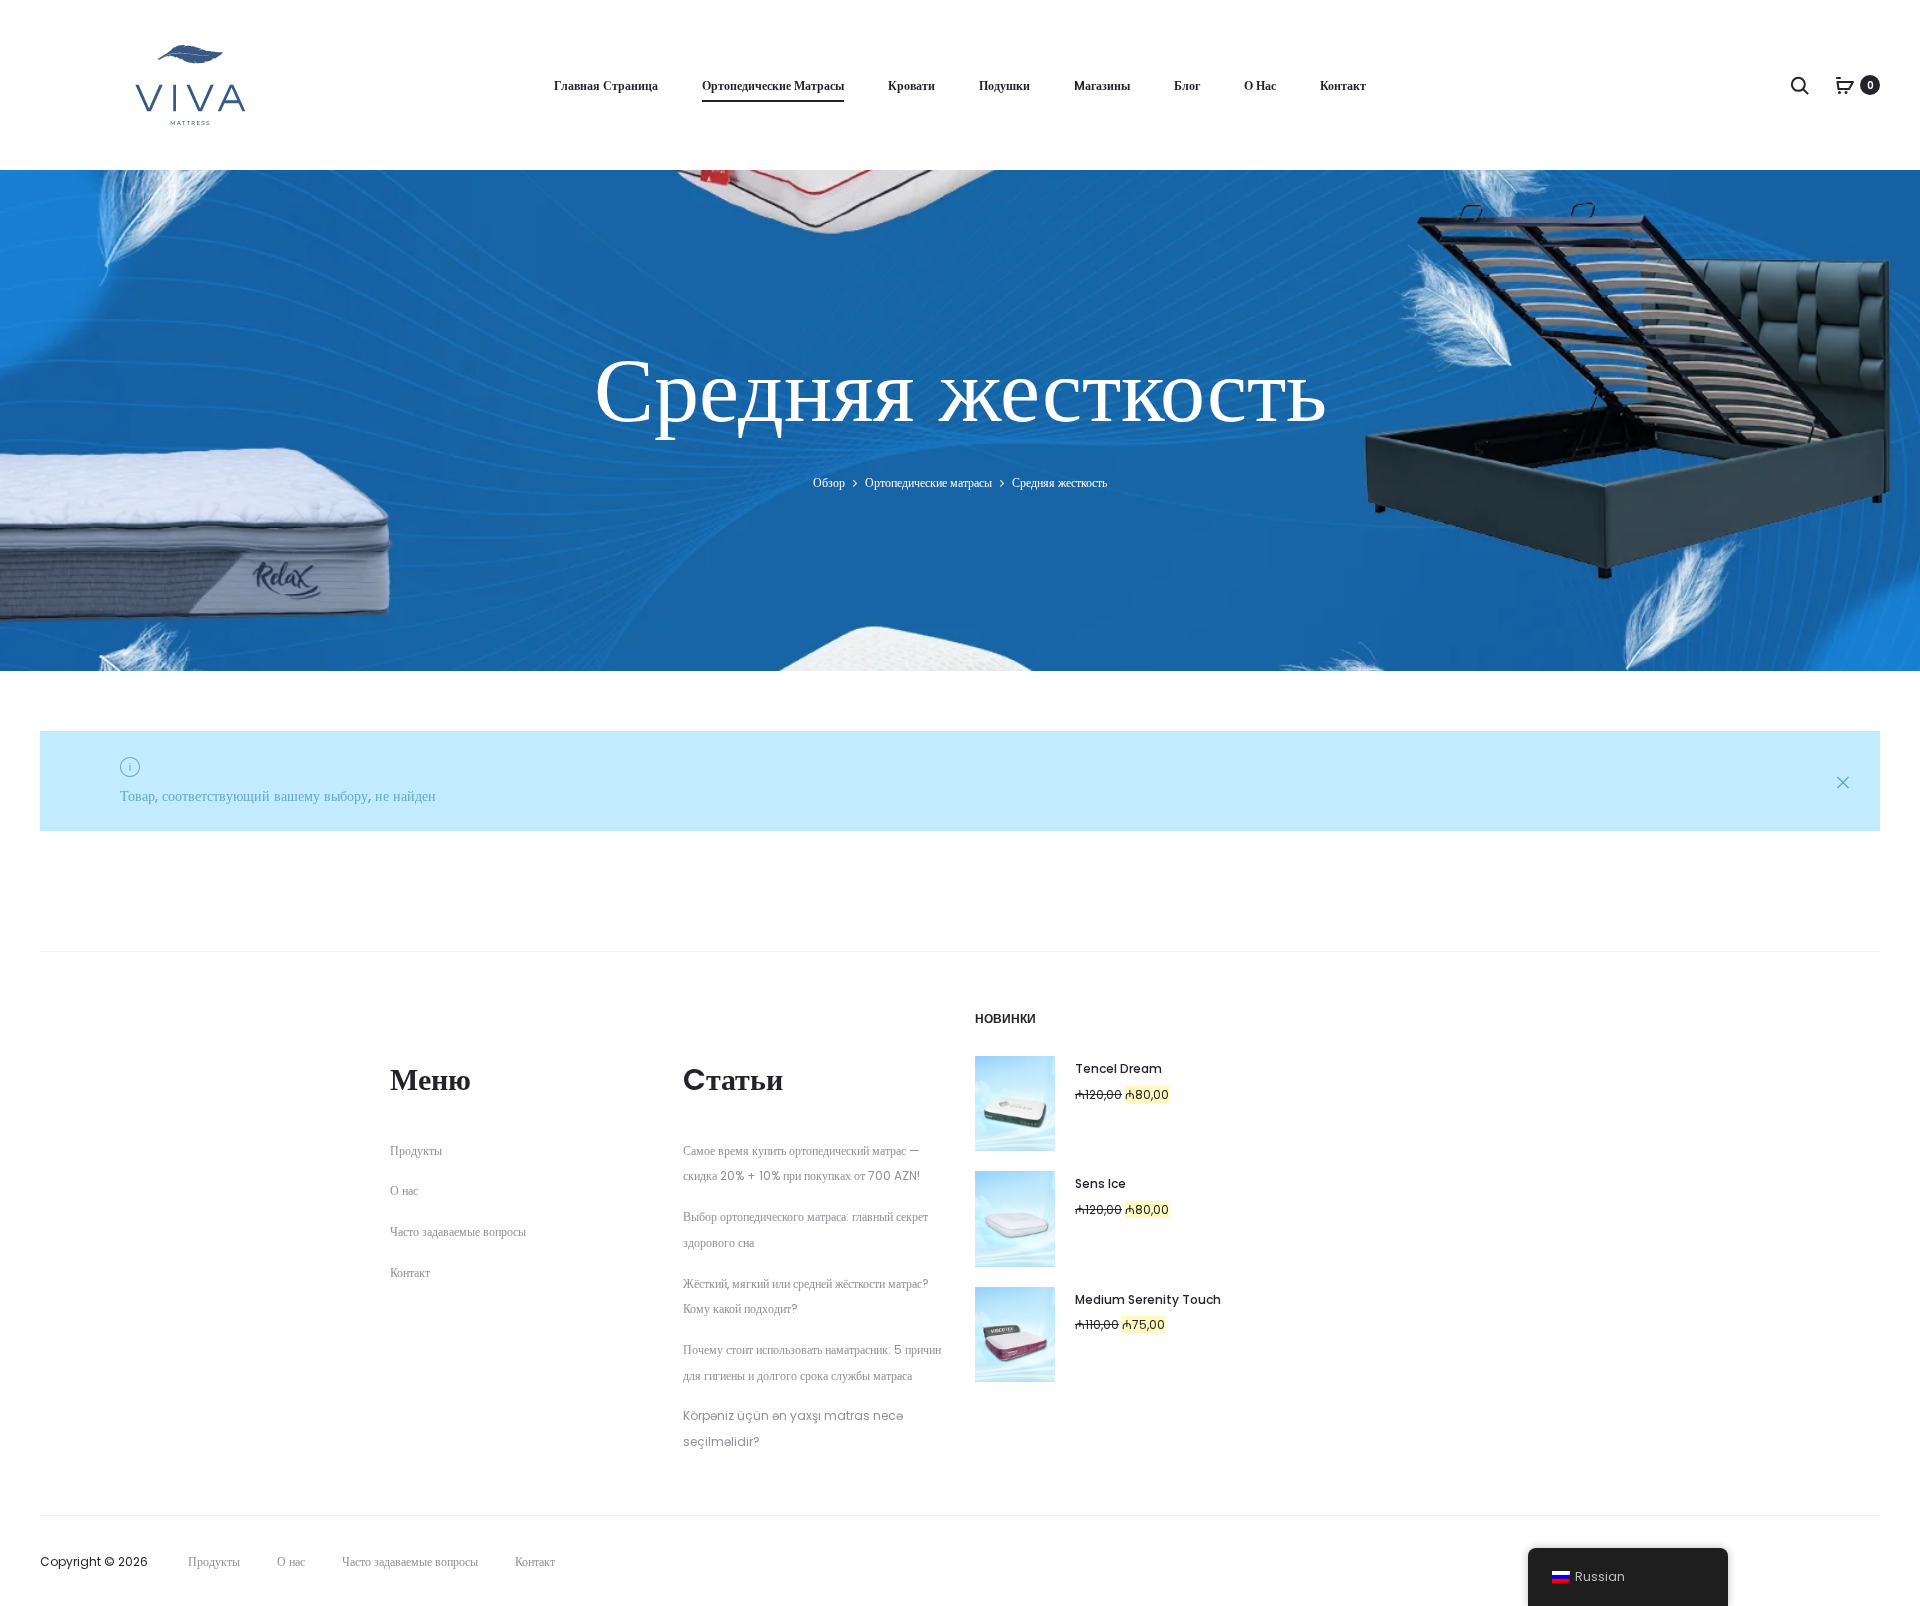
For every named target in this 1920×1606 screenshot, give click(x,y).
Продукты (416, 1150)
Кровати (911, 85)
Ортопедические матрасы (773, 85)
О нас (1260, 85)
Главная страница (606, 85)
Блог (1187, 85)
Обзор (829, 482)
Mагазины (1102, 85)
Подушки (1004, 85)
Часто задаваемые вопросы (458, 1231)
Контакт (1343, 85)
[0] (1845, 85)
